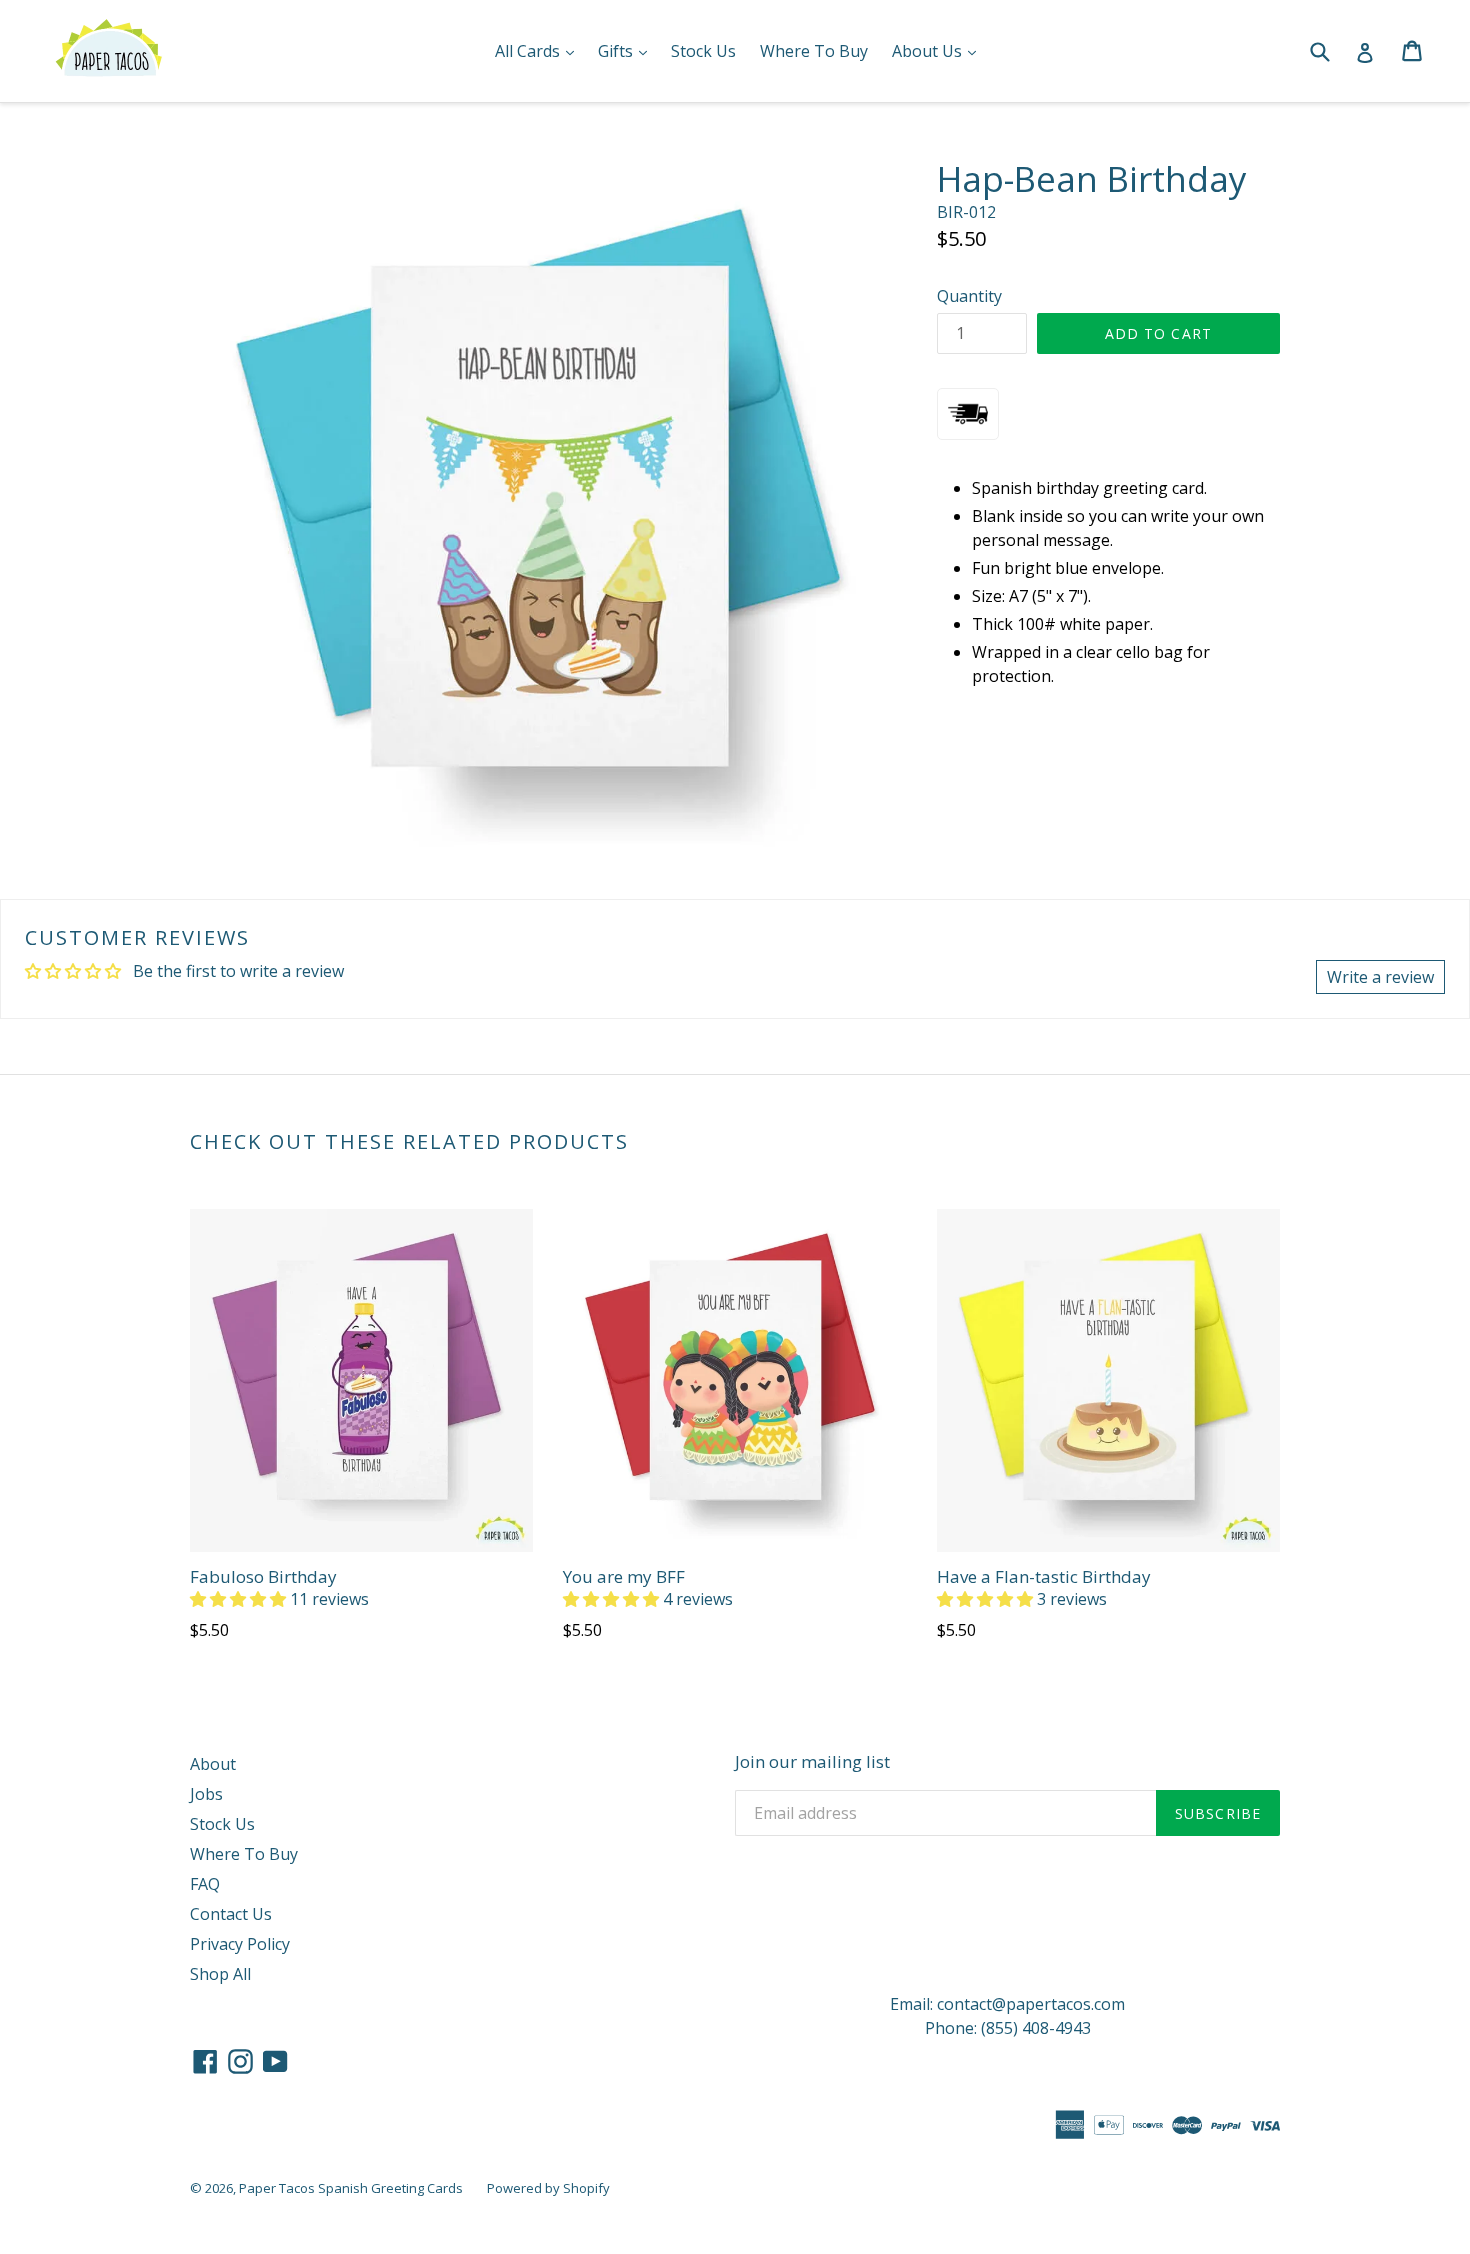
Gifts (627, 50)
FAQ (205, 1884)
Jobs (206, 1794)
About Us (939, 50)
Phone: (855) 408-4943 (1008, 2028)
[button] (240, 1599)
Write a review (1380, 977)
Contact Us (231, 1914)
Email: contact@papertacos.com (1007, 2004)
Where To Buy (814, 51)
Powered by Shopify (548, 2188)
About (213, 1764)
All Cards (539, 50)
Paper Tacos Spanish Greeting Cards (351, 2188)
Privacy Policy (240, 1944)
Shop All (220, 1974)
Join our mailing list (812, 1762)
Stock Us (703, 51)
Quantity (969, 296)
